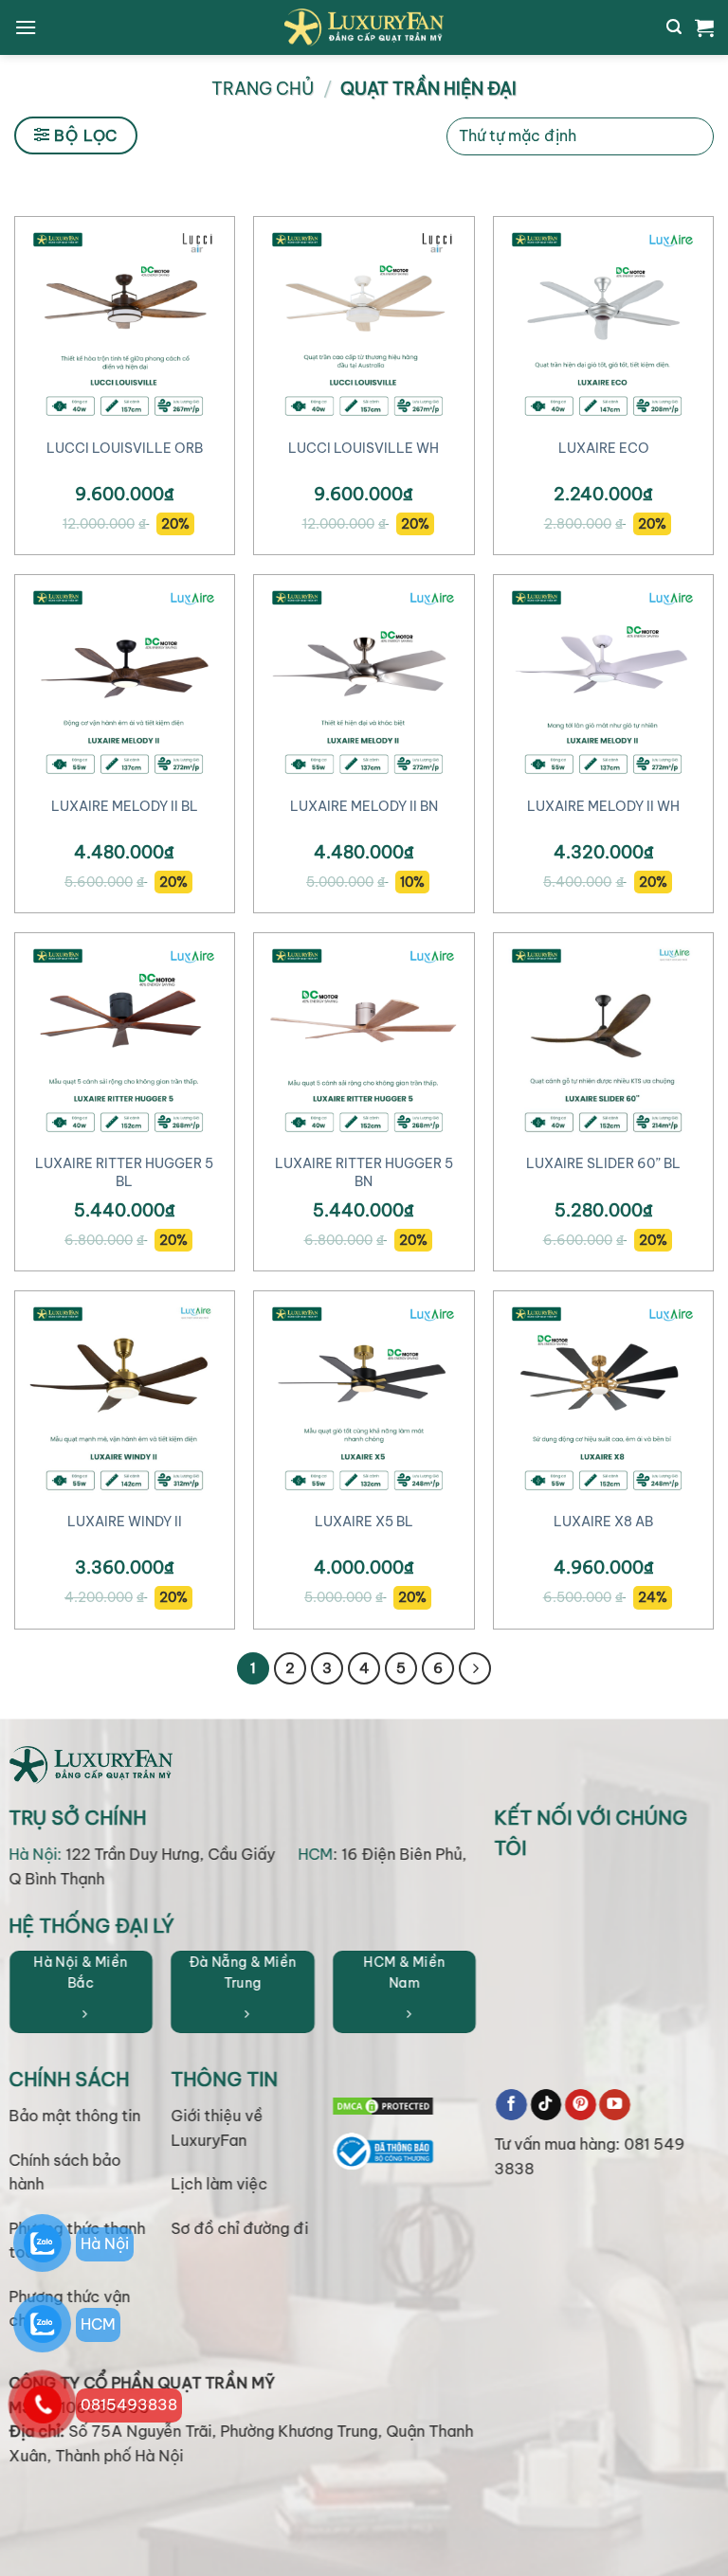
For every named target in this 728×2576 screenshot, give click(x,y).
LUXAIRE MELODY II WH (603, 806)
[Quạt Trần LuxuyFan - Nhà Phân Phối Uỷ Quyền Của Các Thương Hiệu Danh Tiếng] (364, 27)
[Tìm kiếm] (674, 27)
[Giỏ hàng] (704, 27)
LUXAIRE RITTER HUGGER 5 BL (124, 1172)
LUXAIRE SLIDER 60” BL (603, 1163)
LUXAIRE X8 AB (603, 1522)
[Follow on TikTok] (546, 2105)
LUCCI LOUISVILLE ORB (125, 448)
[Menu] (26, 27)
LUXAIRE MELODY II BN (364, 806)
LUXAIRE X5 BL (364, 1522)
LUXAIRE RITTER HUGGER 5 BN (364, 1172)
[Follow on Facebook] (511, 2105)
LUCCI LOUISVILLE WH (364, 448)
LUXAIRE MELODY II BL (125, 806)
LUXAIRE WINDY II (125, 1522)
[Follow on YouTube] (615, 2105)
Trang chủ (263, 89)
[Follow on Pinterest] (581, 2105)
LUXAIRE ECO (604, 448)
